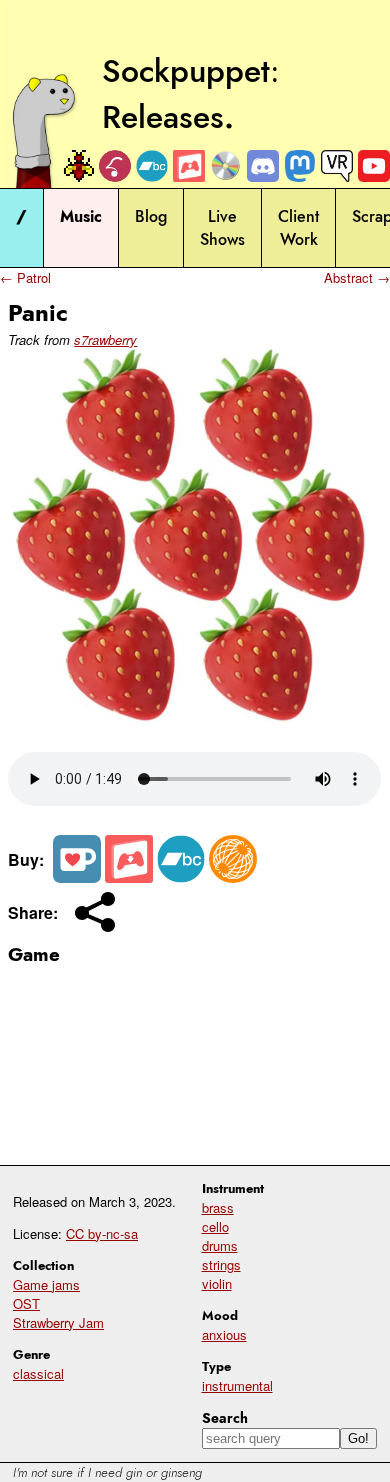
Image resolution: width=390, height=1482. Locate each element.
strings (221, 1264)
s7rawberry (105, 339)
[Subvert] (233, 876)
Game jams (46, 1284)
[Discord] (263, 166)
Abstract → (357, 277)
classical (38, 1373)
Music (81, 216)
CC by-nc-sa (102, 1233)
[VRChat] (337, 166)
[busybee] (78, 166)
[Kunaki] (226, 166)
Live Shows (222, 228)
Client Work (298, 228)
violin (217, 1283)
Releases (163, 117)
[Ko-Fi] (77, 876)
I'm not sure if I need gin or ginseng (107, 1472)
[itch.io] (189, 166)
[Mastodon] (300, 166)
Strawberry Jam (58, 1322)
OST (26, 1303)
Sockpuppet (186, 71)
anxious (224, 1334)
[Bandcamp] (152, 166)
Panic (38, 312)
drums (220, 1245)
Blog (151, 216)
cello (215, 1226)
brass (218, 1207)
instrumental (237, 1385)
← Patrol (25, 277)
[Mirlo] (115, 166)
